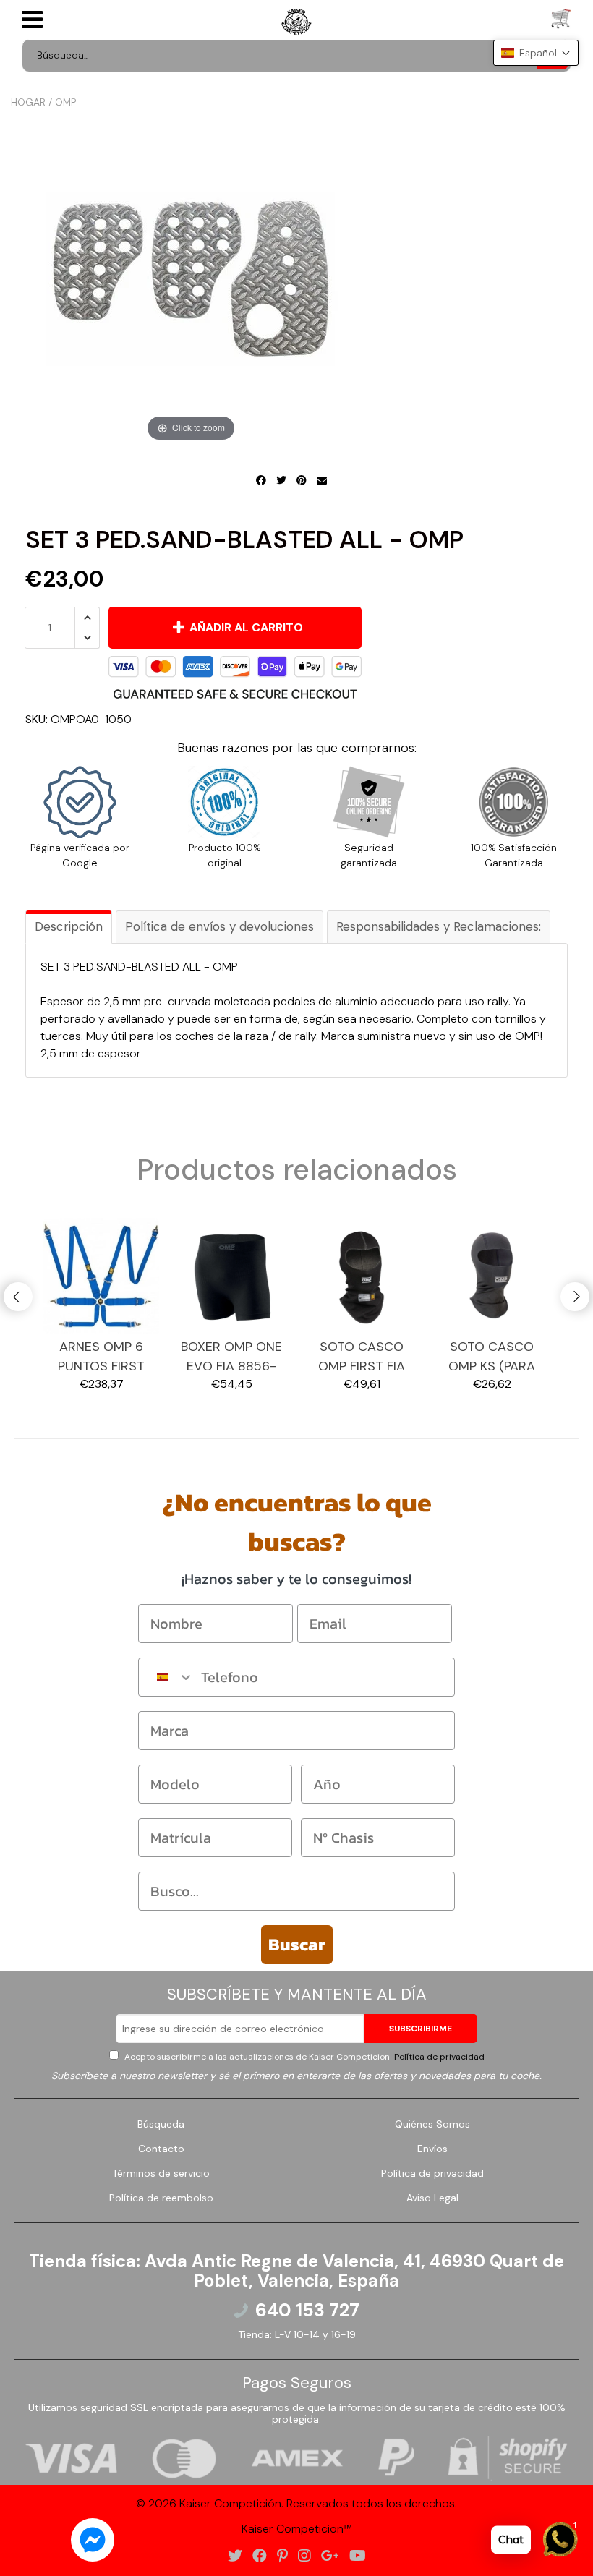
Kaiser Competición (230, 2503)
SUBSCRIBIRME (421, 2029)
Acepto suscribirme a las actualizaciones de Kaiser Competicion (303, 2057)
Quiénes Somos (432, 2124)
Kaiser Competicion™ (297, 2529)
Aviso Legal (432, 2198)
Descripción (69, 926)
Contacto (161, 2149)
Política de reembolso (161, 2198)
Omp (65, 102)
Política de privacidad (438, 2057)
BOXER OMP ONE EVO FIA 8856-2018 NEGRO (231, 1357)
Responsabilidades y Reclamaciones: (439, 926)
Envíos (432, 2149)
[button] (536, 53)
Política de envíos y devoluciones (219, 926)
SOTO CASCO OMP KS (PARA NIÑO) (492, 1357)
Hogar (28, 102)
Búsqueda (161, 2124)
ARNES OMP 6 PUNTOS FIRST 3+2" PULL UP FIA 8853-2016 (102, 1357)
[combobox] (166, 1677)
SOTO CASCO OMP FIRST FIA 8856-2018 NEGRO (362, 1357)
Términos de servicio (161, 2173)
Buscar (297, 1944)
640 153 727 (307, 2311)
